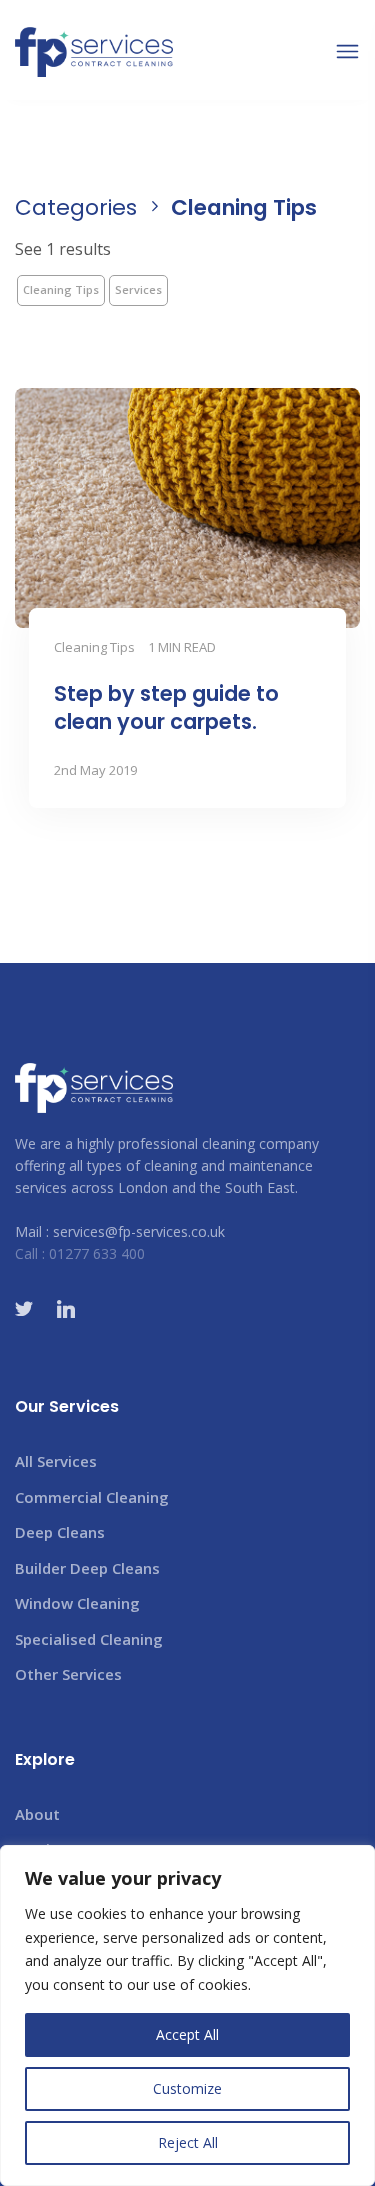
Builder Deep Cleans (87, 1568)
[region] (187, 2015)
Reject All (188, 2142)
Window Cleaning (77, 1603)
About (37, 1814)
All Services (56, 1461)
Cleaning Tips (61, 289)
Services (138, 289)
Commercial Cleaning (92, 1497)
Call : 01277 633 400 (80, 1253)
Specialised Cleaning (89, 1639)
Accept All (187, 2034)
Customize (187, 2088)
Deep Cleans (60, 1532)
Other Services (68, 1674)
